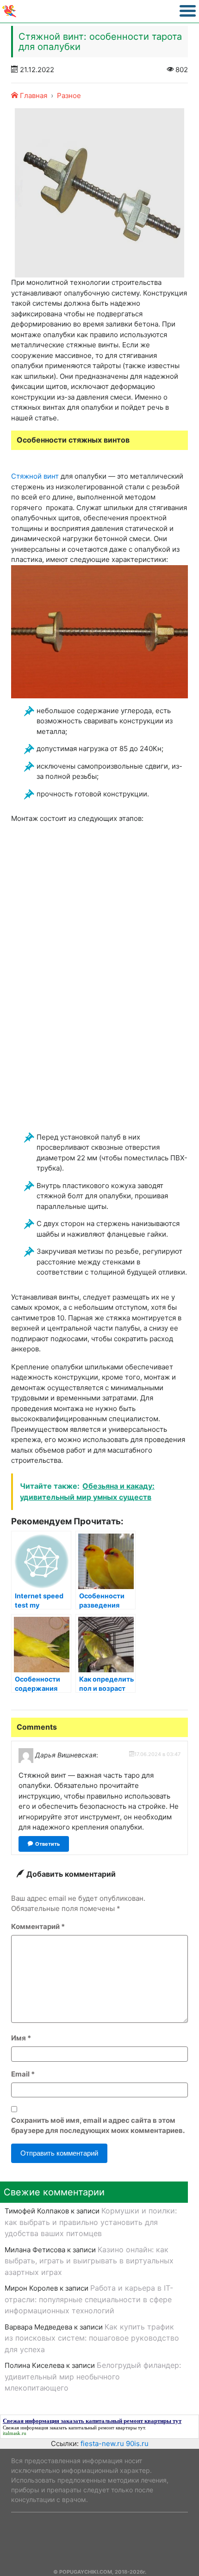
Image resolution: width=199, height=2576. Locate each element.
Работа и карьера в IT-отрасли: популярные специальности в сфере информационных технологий (89, 2299)
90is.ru (137, 2444)
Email (23, 2074)
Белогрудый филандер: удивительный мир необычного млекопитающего (93, 2376)
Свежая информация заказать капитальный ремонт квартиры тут (74, 2428)
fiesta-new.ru (102, 2444)
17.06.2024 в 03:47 (157, 1754)
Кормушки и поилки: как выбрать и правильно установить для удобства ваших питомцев (91, 2222)
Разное (69, 96)
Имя (21, 2038)
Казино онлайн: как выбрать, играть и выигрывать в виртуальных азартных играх (89, 2261)
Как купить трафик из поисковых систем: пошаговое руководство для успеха (92, 2338)
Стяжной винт (35, 476)
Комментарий (38, 1926)
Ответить (47, 1844)
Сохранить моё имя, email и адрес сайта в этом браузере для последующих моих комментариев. (98, 2126)
